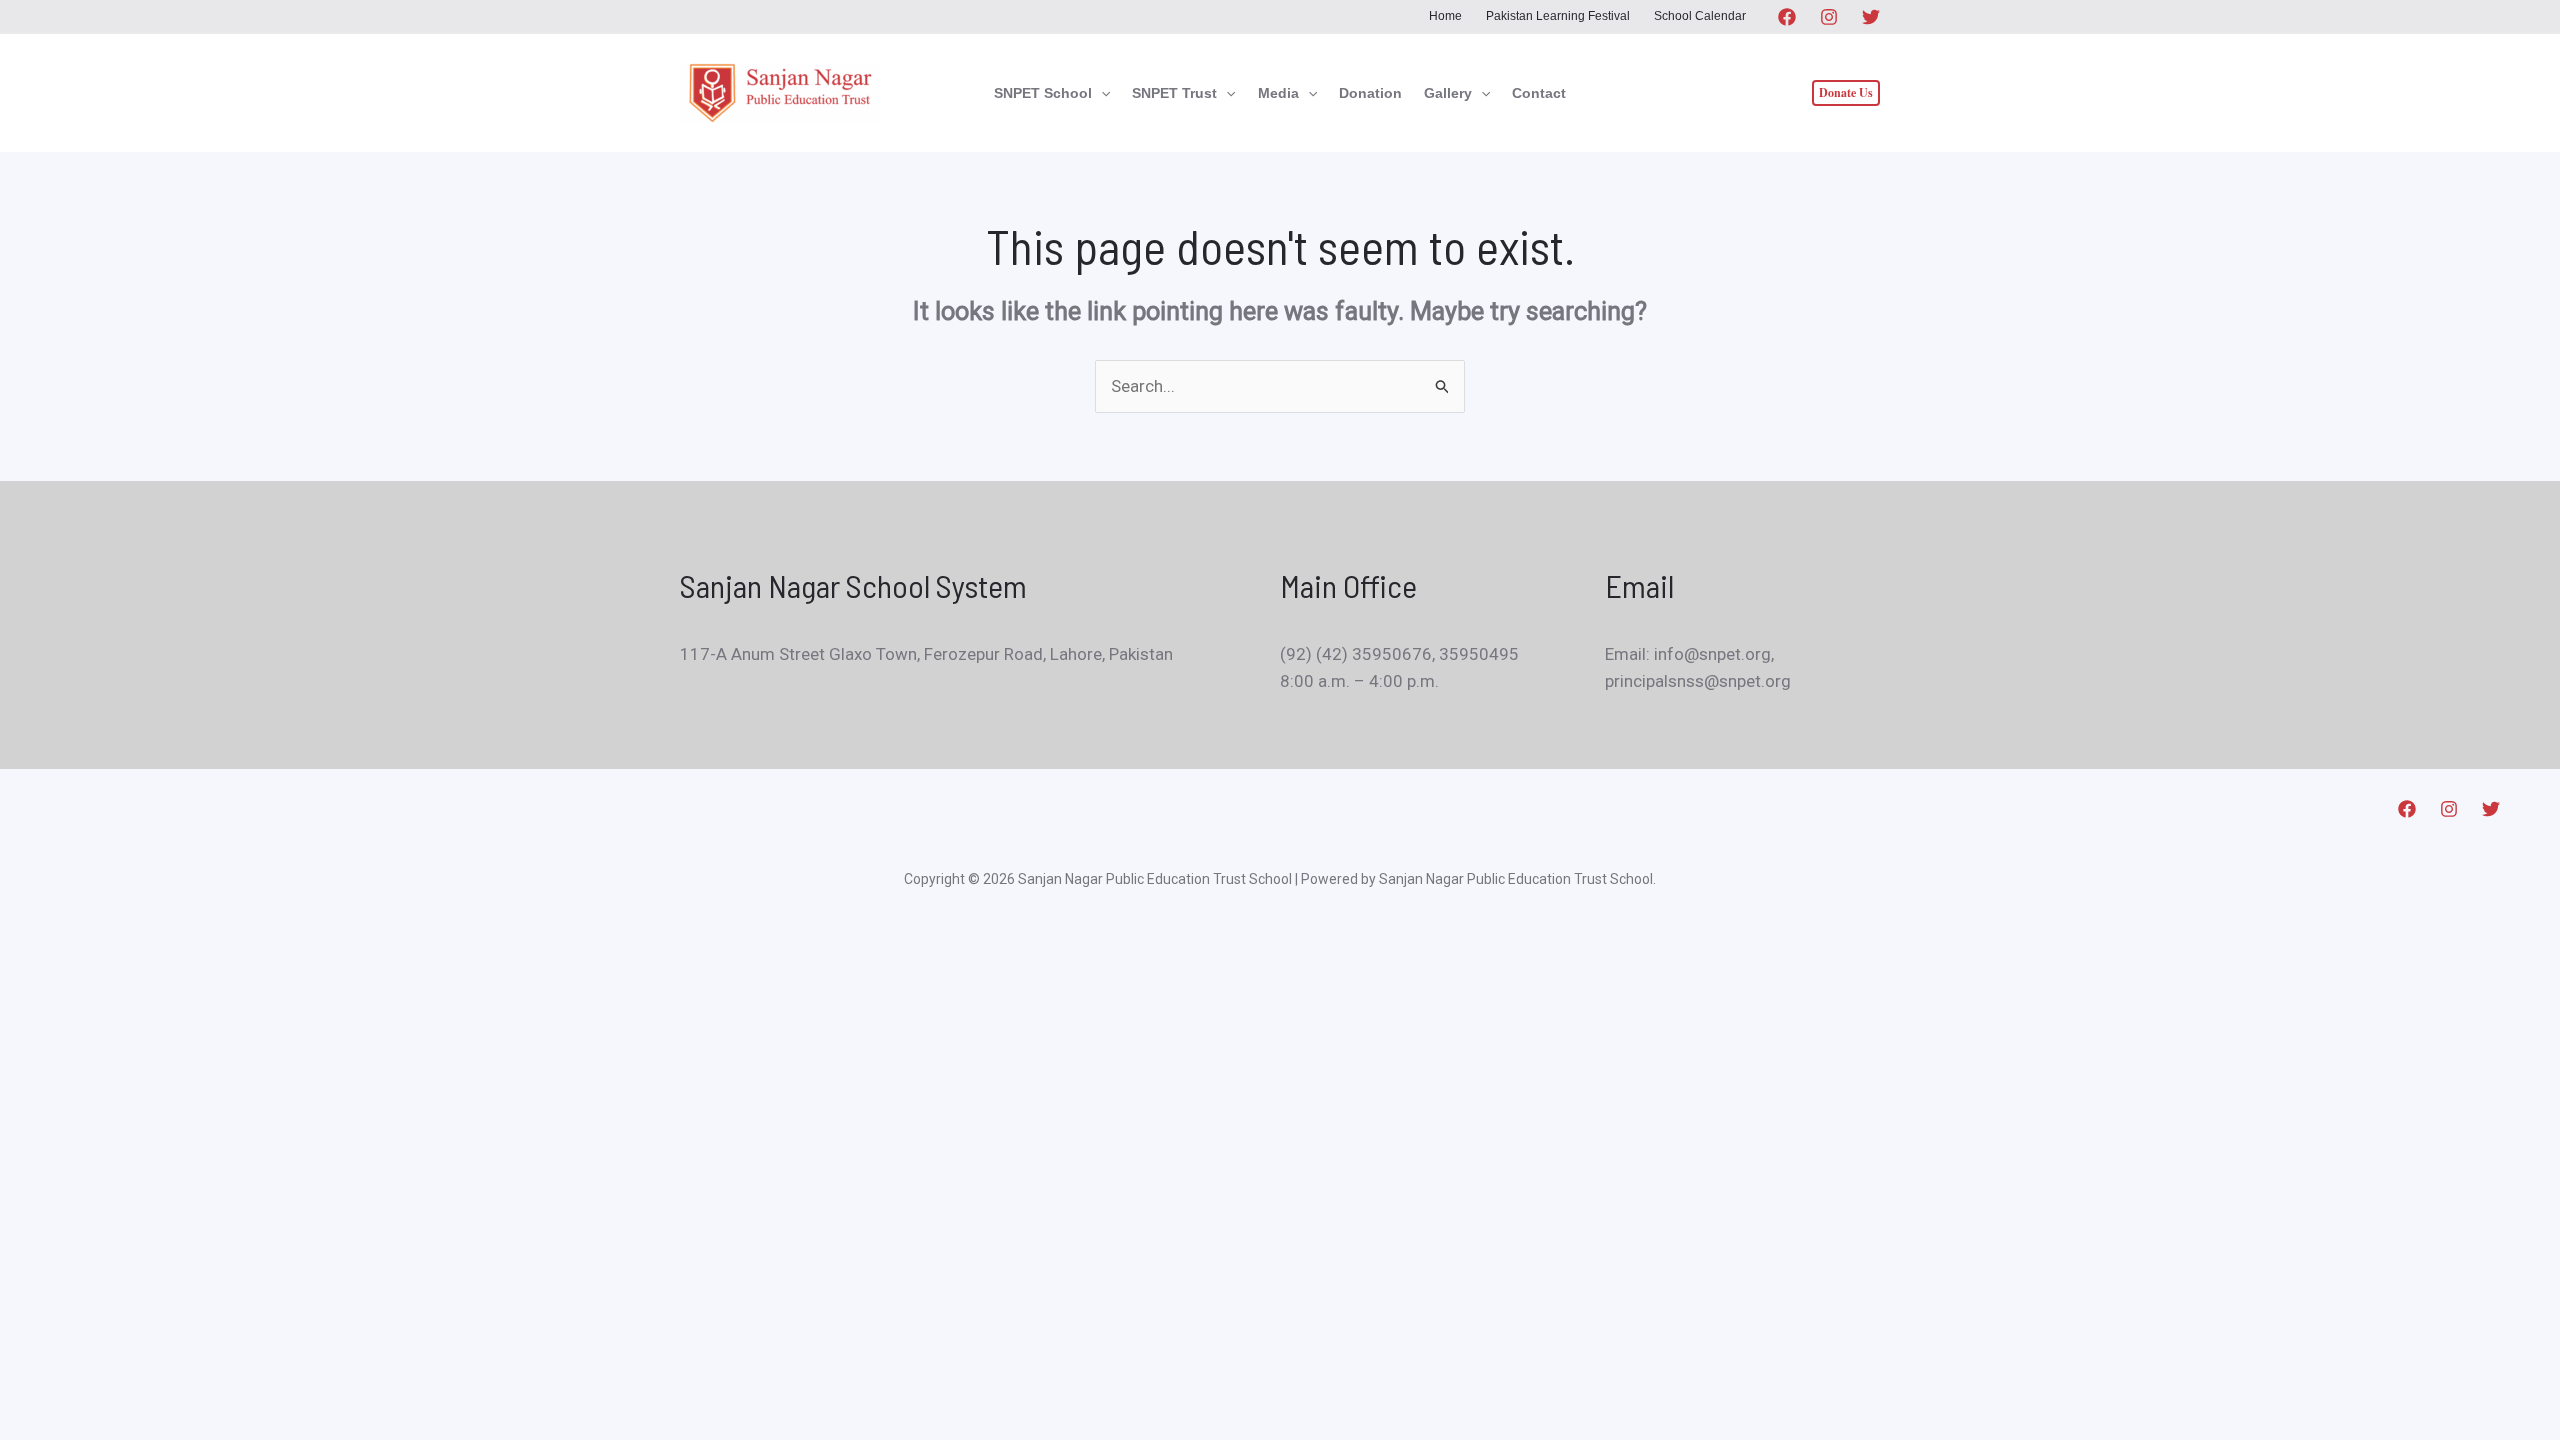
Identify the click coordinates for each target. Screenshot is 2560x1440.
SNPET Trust (1174, 93)
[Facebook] (1787, 17)
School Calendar (1700, 16)
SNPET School (1043, 93)
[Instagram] (1829, 17)
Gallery (1448, 93)
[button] (1101, 93)
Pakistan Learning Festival (1558, 16)
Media (1278, 93)
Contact (1539, 93)
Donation (1370, 93)
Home (1445, 16)
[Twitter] (1871, 17)
